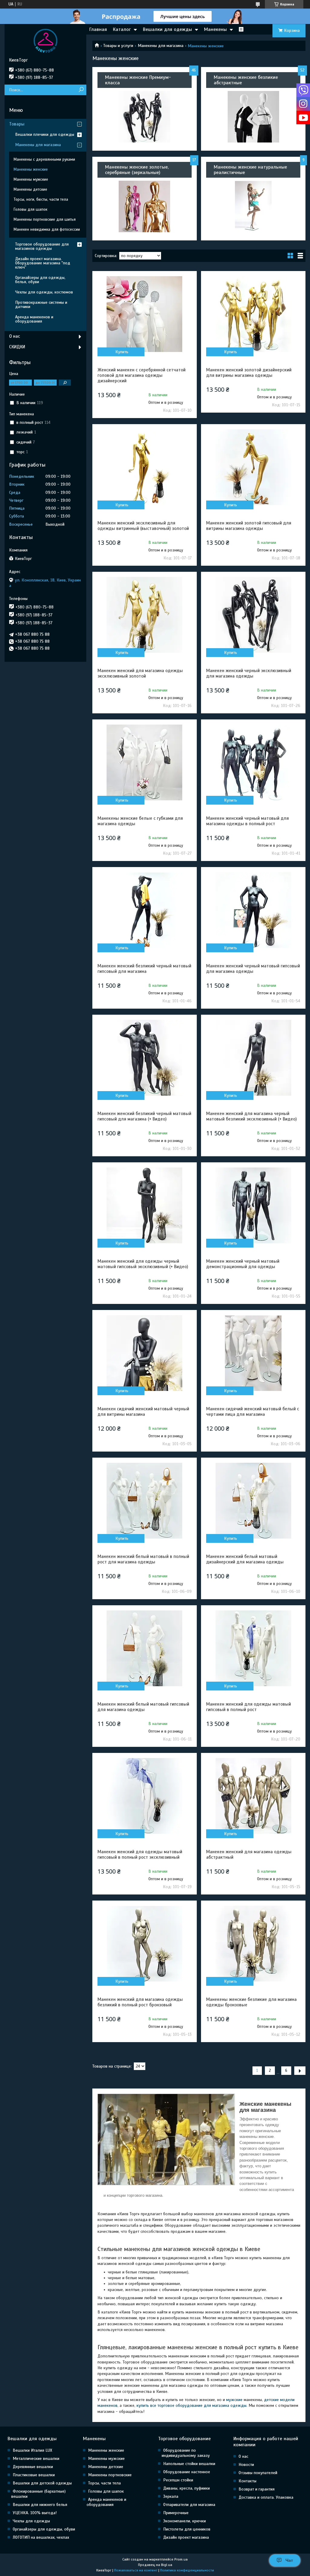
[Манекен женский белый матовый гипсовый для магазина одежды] (145, 1648)
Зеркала (171, 2496)
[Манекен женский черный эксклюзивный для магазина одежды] (253, 615)
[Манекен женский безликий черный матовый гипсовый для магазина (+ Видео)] (145, 1058)
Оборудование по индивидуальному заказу (186, 2453)
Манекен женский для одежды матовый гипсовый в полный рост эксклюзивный (140, 1854)
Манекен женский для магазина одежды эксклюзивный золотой (140, 673)
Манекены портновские (110, 2475)
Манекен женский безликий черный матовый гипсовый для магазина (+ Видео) (144, 1116)
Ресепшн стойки (178, 2480)
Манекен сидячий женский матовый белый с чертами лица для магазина (253, 1412)
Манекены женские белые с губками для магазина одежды (140, 821)
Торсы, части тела (104, 2483)
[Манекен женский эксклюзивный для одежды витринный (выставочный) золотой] (145, 467)
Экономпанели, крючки (185, 2521)
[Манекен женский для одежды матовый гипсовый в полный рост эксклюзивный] (145, 1796)
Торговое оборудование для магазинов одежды (42, 246)
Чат (289, 2560)
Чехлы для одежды (31, 2521)
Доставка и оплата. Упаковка (266, 2497)
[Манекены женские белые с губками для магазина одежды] (145, 762)
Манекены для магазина (161, 46)
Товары (17, 124)
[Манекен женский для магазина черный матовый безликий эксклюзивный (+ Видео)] (253, 1058)
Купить (122, 352)
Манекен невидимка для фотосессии (47, 229)
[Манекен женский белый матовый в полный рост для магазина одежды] (145, 1501)
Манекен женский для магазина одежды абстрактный (249, 1854)
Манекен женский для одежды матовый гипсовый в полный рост (249, 1707)
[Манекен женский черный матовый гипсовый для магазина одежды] (253, 910)
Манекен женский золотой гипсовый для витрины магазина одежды (249, 526)
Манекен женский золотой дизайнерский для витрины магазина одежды (249, 373)
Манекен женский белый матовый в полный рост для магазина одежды (143, 1559)
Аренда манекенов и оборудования (34, 319)
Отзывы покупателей (258, 2473)
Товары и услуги (118, 46)
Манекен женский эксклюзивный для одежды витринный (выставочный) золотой (143, 526)
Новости (246, 2465)
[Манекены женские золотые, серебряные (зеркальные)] (145, 206)
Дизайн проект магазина (186, 2537)
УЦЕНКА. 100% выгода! (35, 2513)
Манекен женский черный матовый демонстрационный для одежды (243, 1264)
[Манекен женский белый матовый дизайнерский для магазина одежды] (253, 1501)
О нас (15, 336)
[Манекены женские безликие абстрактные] (253, 117)
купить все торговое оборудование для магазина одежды (191, 2405)
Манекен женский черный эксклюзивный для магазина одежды (249, 673)
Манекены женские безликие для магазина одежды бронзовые (251, 2002)
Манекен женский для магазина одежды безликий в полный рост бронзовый (140, 2002)
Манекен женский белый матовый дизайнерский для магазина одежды (245, 1559)
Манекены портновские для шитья (45, 219)
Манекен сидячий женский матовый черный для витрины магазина (143, 1412)
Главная (98, 29)
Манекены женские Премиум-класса (138, 80)
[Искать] (81, 90)
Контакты (247, 2481)
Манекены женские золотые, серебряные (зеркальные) (137, 170)
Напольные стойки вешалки (189, 2464)
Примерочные (176, 2513)
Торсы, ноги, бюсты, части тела (41, 199)
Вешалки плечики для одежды (45, 134)
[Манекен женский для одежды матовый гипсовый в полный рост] (253, 1648)
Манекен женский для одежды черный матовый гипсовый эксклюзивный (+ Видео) (143, 1264)
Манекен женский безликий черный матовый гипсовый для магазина (144, 969)
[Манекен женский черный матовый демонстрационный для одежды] (253, 1205)
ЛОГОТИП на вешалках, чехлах (41, 2537)
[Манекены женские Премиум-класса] (145, 117)
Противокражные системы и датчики (41, 305)
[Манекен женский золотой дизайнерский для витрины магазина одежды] (253, 314)
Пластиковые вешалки (34, 2475)
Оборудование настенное (187, 2472)
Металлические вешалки (36, 2459)
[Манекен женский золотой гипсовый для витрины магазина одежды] (253, 467)
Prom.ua (181, 2559)
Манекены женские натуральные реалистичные (250, 170)
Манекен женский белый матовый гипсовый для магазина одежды (143, 1707)
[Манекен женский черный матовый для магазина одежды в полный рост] (253, 762)
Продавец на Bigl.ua (155, 2565)
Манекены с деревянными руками (44, 159)
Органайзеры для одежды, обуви (44, 2529)
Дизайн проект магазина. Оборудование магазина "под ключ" (43, 263)
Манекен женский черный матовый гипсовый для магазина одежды (253, 969)
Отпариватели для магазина (189, 2505)
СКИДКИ (17, 347)
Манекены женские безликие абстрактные (246, 80)
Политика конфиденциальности (187, 2570)
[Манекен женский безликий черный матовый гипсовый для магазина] (145, 910)
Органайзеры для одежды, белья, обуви (40, 280)
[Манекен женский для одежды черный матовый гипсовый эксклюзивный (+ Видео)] (145, 1205)
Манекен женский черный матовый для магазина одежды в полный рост (247, 821)
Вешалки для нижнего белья (40, 2505)
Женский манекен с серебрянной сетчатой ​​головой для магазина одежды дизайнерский (142, 375)
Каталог (122, 29)
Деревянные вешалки (33, 2467)
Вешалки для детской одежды (42, 2483)
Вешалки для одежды (167, 29)
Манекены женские (31, 169)
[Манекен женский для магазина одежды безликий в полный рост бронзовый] (145, 1944)
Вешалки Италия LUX (32, 2450)
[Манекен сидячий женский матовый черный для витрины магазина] (145, 1353)
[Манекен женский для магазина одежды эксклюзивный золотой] (145, 615)
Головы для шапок (30, 209)
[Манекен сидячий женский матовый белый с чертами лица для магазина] (253, 1353)
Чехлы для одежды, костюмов (44, 292)
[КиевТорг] (45, 41)
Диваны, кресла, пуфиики (186, 2488)
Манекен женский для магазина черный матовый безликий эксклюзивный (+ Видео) (251, 1116)
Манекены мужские (31, 179)
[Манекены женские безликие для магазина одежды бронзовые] (253, 1944)
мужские (234, 2400)
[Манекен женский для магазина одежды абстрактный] (253, 1796)
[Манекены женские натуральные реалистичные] (253, 206)
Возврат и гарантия (257, 2489)
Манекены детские (30, 189)
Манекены (215, 29)
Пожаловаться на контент (136, 2570)
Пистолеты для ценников (187, 2529)
